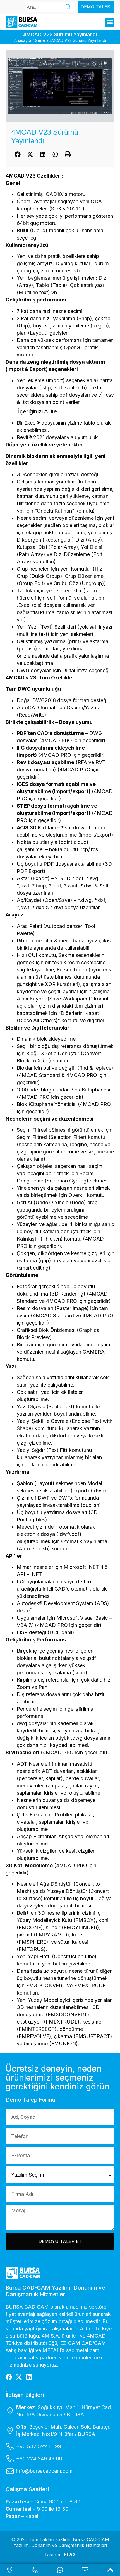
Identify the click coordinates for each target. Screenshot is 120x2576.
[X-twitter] (19, 2377)
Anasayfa (23, 40)
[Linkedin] (29, 2377)
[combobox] (44, 7)
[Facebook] (9, 2377)
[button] (110, 22)
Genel (40, 40)
